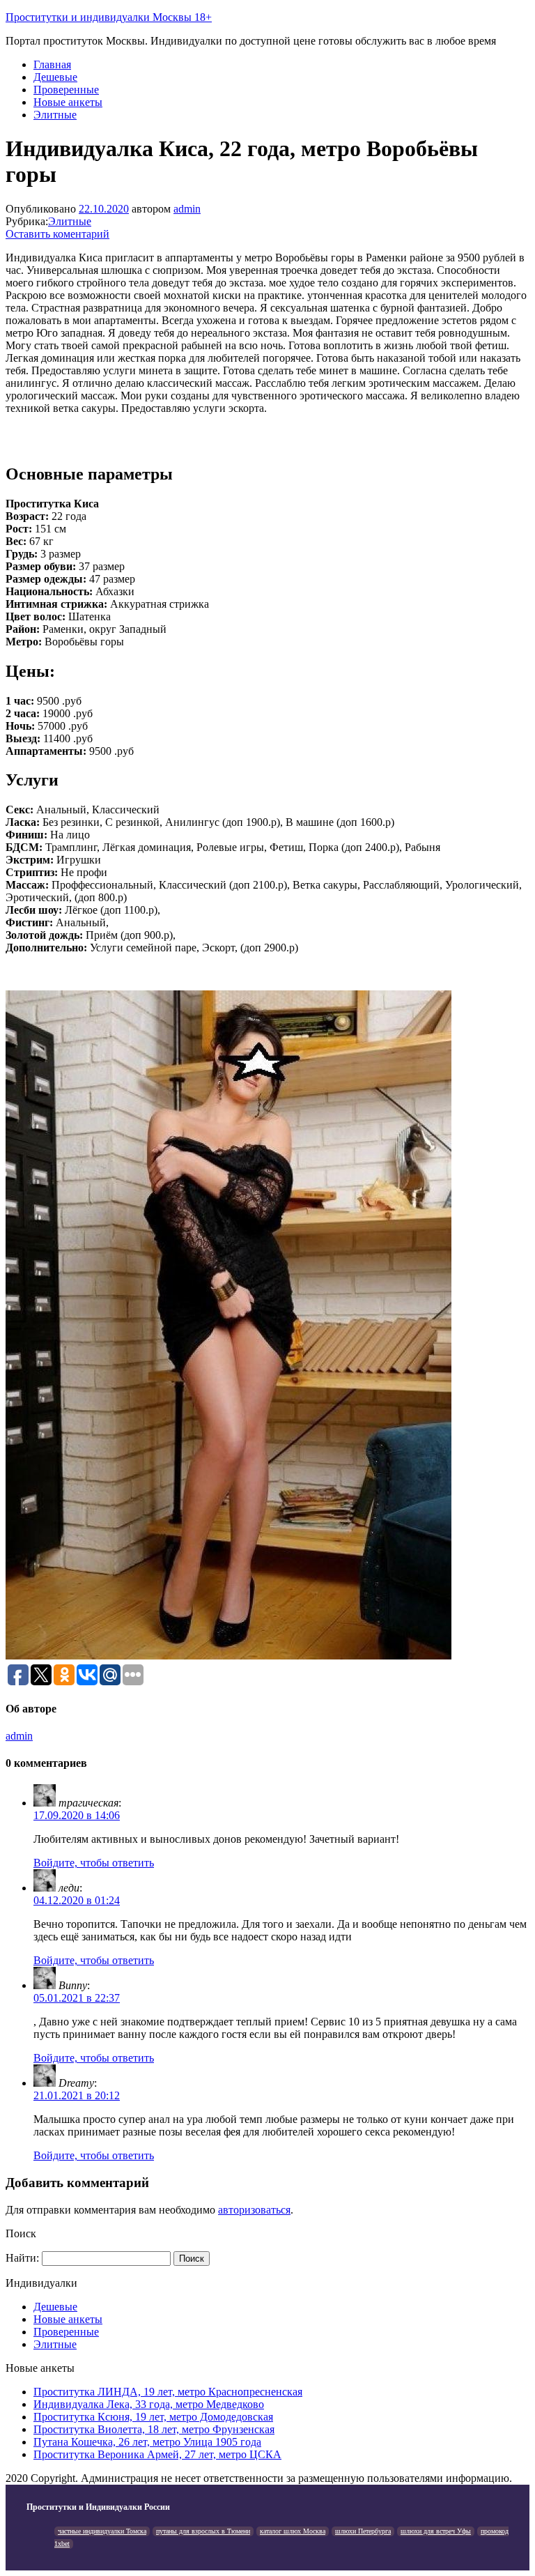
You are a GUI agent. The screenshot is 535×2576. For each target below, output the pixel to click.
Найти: (22, 2258)
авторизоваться (254, 2210)
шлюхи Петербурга (363, 2531)
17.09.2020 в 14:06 (77, 1815)
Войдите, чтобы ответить (94, 1863)
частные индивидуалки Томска (102, 2531)
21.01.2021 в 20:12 (77, 2095)
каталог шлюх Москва (293, 2531)
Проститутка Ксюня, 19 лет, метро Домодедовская (153, 2417)
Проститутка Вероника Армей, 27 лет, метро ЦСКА (157, 2454)
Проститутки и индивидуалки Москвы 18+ (109, 17)
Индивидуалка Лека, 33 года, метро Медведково (149, 2404)
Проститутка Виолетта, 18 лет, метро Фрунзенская (154, 2429)
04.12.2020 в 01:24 (77, 1900)
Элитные (55, 115)
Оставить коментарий (57, 234)
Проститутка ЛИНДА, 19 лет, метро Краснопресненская (168, 2392)
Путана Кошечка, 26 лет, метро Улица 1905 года (147, 2442)
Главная (52, 64)
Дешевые (55, 77)
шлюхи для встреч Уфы (436, 2531)
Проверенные (66, 90)
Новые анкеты (68, 102)
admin (187, 209)
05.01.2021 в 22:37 (77, 1998)
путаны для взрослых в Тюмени (203, 2531)
